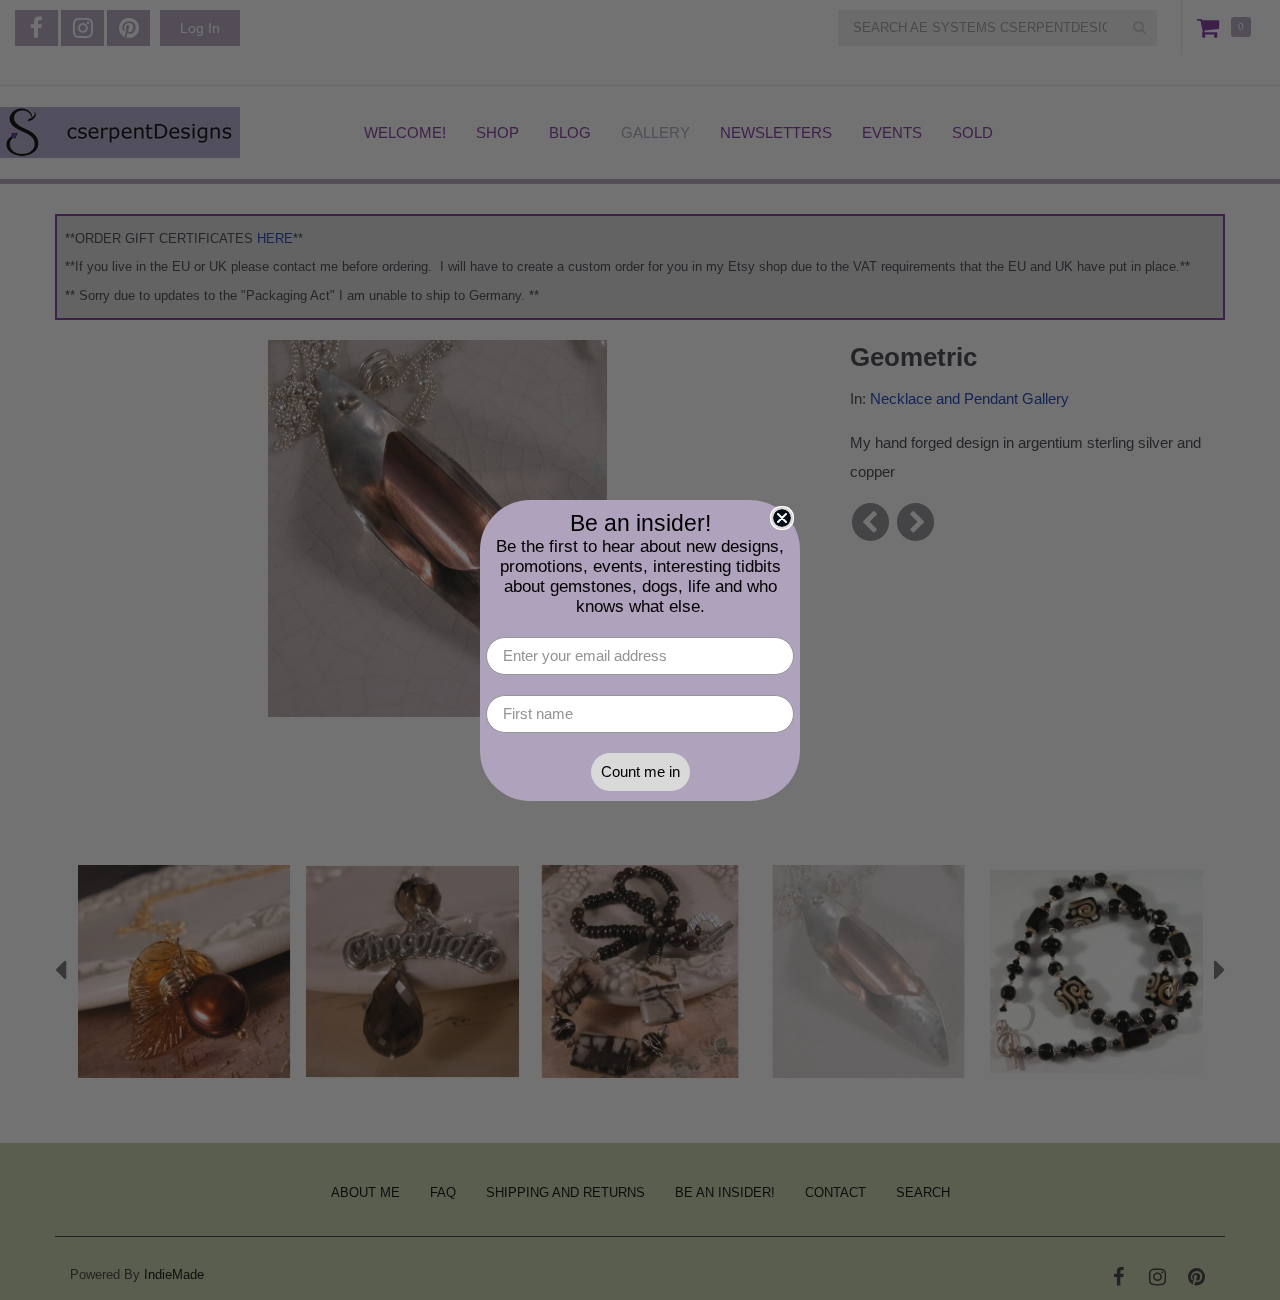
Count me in (640, 771)
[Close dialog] (782, 518)
